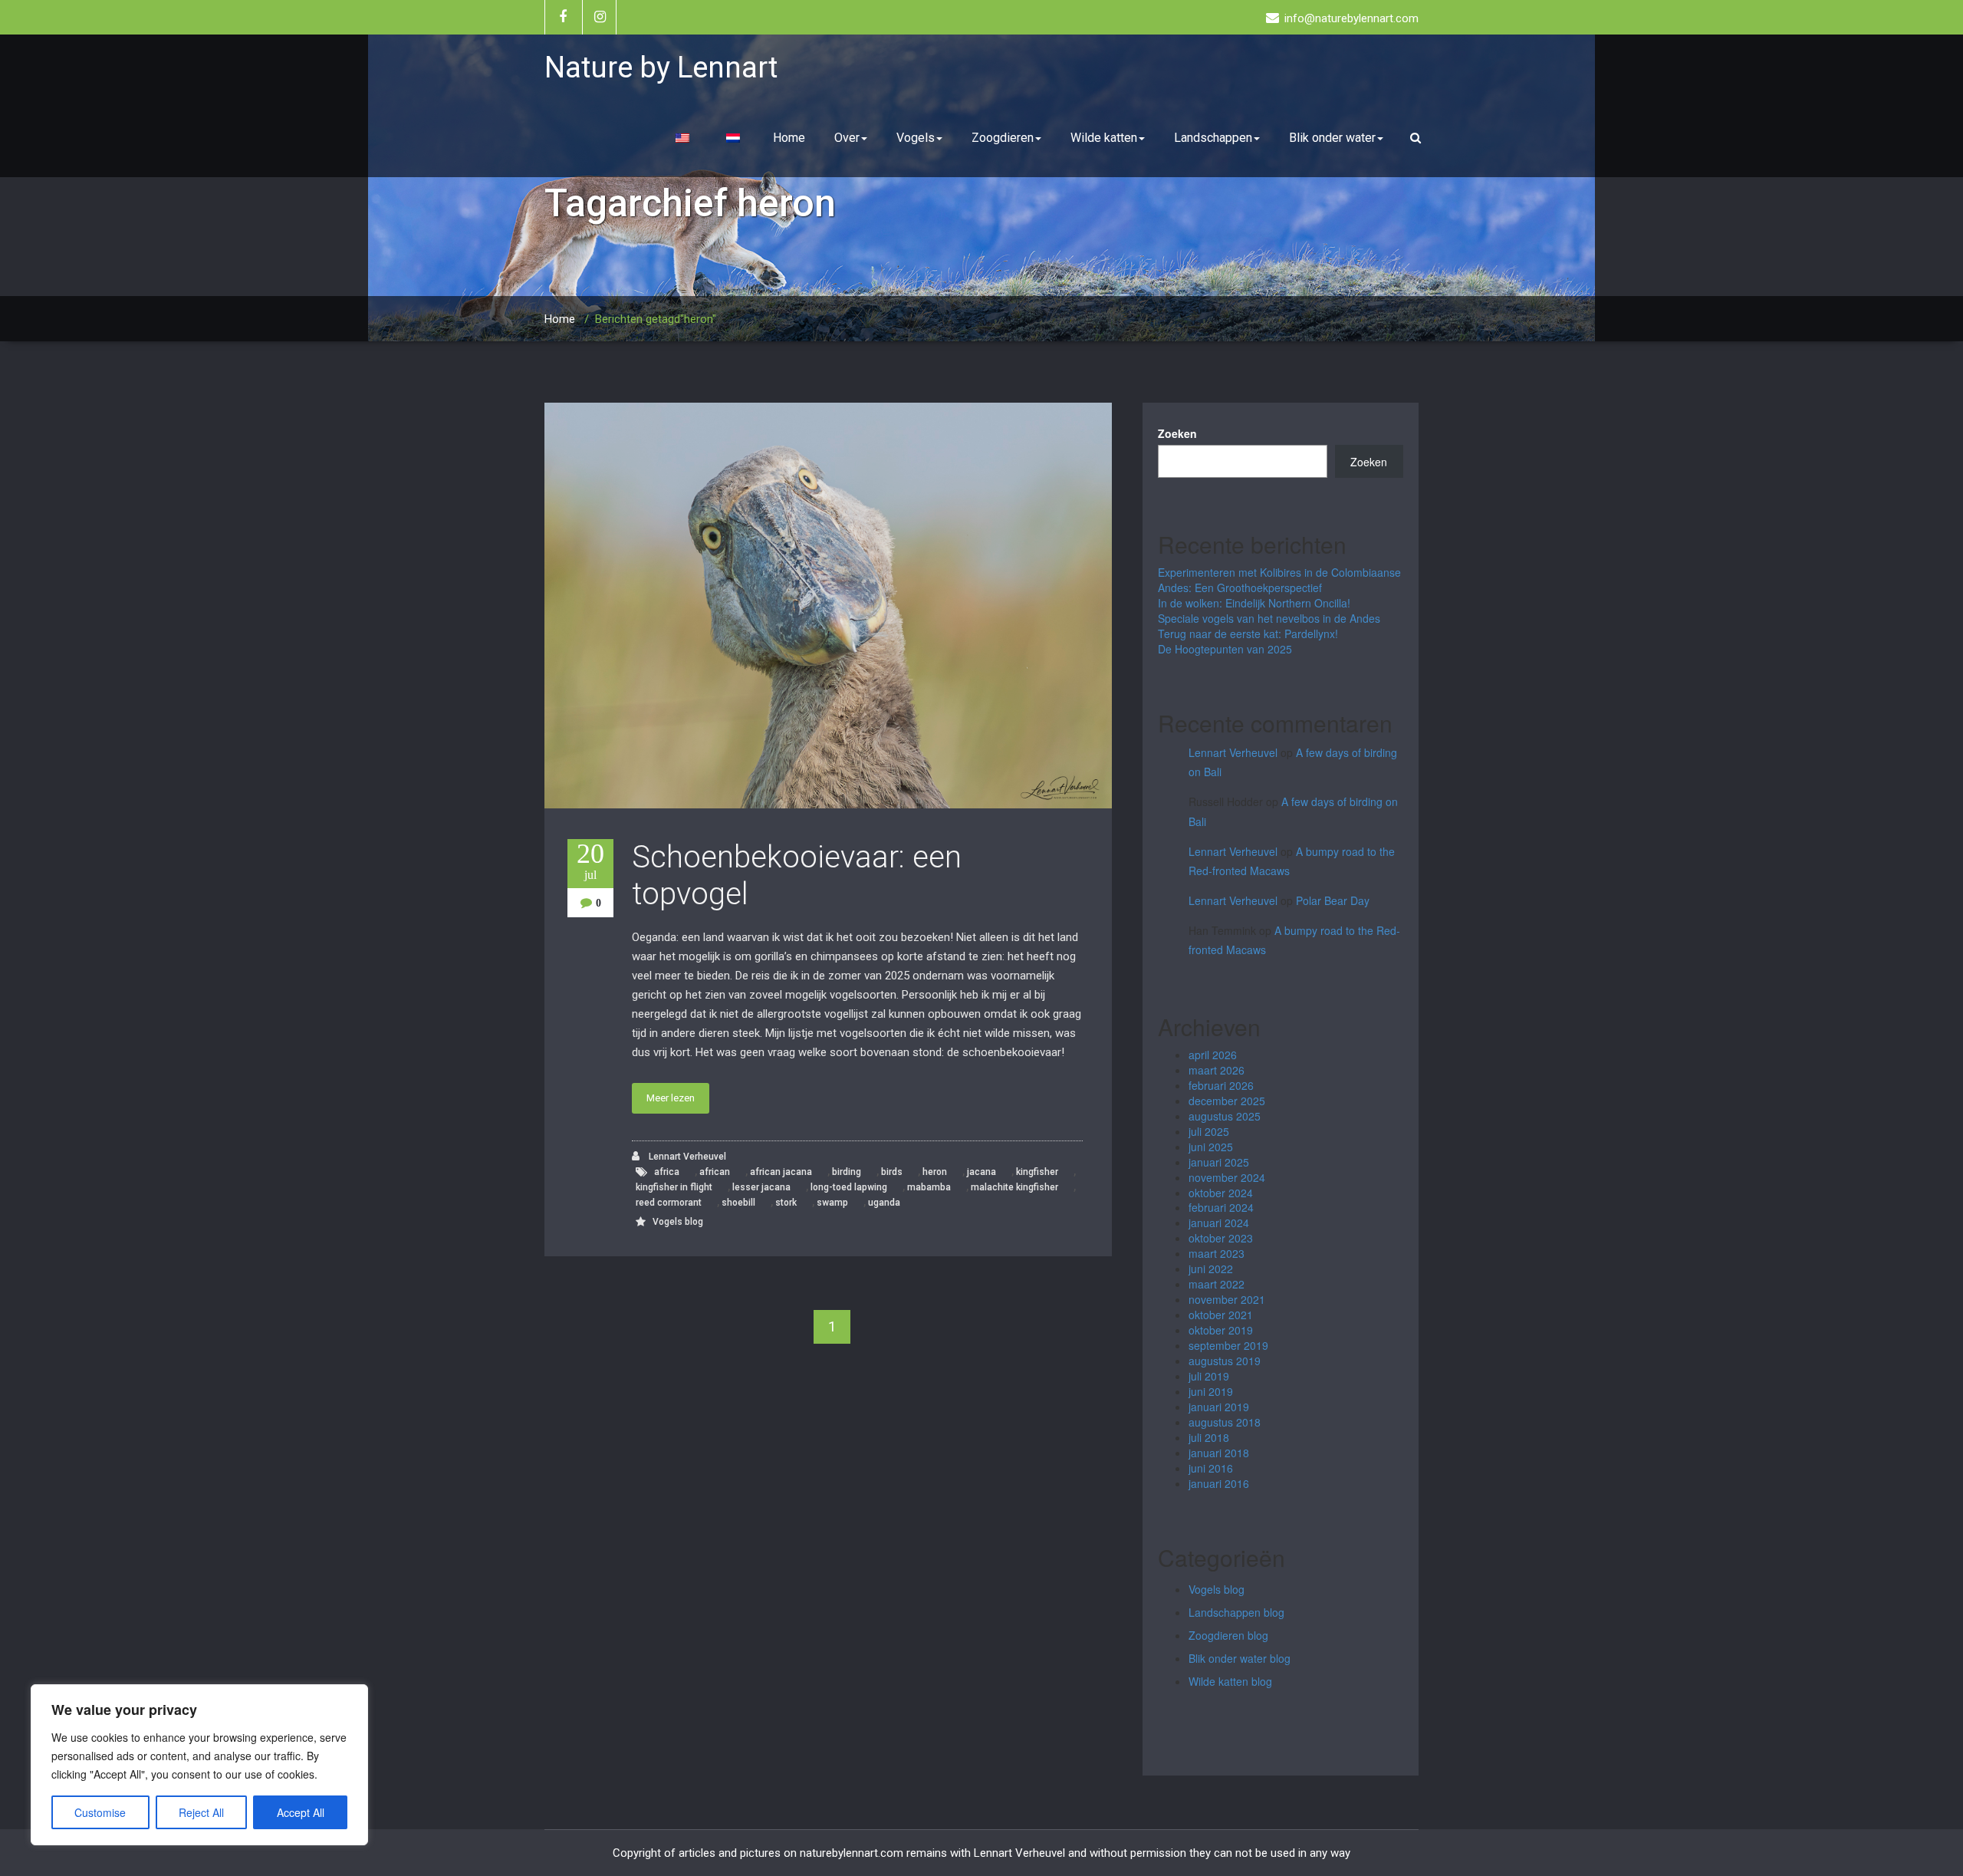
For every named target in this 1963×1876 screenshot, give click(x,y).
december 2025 (1227, 1101)
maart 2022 (1217, 1284)
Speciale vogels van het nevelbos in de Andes (1269, 618)
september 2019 (1228, 1345)
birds (892, 1172)
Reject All (201, 1812)
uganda (884, 1203)
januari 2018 (1219, 1453)
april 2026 (1213, 1055)
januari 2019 (1219, 1407)
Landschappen (1213, 138)
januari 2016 (1219, 1483)
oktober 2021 (1221, 1315)
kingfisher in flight (674, 1187)
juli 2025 (1209, 1131)
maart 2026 (1217, 1070)
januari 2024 (1219, 1223)
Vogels (916, 138)
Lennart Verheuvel (686, 1157)
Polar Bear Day (1333, 900)
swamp (832, 1203)
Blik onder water (1332, 138)
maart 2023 (1217, 1253)
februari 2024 (1221, 1207)
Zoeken (1177, 433)
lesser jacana (761, 1187)
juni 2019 (1211, 1391)
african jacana (781, 1172)
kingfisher (1037, 1172)
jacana (981, 1172)
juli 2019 (1209, 1376)
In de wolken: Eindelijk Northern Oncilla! (1254, 603)
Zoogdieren (1003, 138)
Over (847, 138)
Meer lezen (671, 1098)
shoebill (738, 1203)
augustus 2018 (1225, 1422)
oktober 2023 (1221, 1238)
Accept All (301, 1812)
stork (786, 1203)
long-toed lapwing (849, 1187)
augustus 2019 (1225, 1361)
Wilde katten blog (1230, 1681)
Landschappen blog (1236, 1612)
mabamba (929, 1187)
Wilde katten (1104, 138)
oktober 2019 (1221, 1330)
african (715, 1172)
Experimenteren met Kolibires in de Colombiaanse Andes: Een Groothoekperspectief (1279, 580)
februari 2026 (1221, 1085)
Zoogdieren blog (1228, 1635)
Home (789, 138)
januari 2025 (1219, 1162)
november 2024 (1227, 1177)
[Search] (1418, 138)
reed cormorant (669, 1203)
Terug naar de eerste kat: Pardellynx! (1248, 634)
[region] (199, 1765)
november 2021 (1227, 1299)
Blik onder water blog (1240, 1658)
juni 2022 (1211, 1269)
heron (935, 1172)
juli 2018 (1209, 1437)
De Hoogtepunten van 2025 (1225, 649)
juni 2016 (1211, 1468)
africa (667, 1172)
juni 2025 (1211, 1147)
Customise (100, 1812)
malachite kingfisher (1014, 1187)
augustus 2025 (1225, 1116)
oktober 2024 (1221, 1193)
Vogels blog (678, 1222)
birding (847, 1172)
